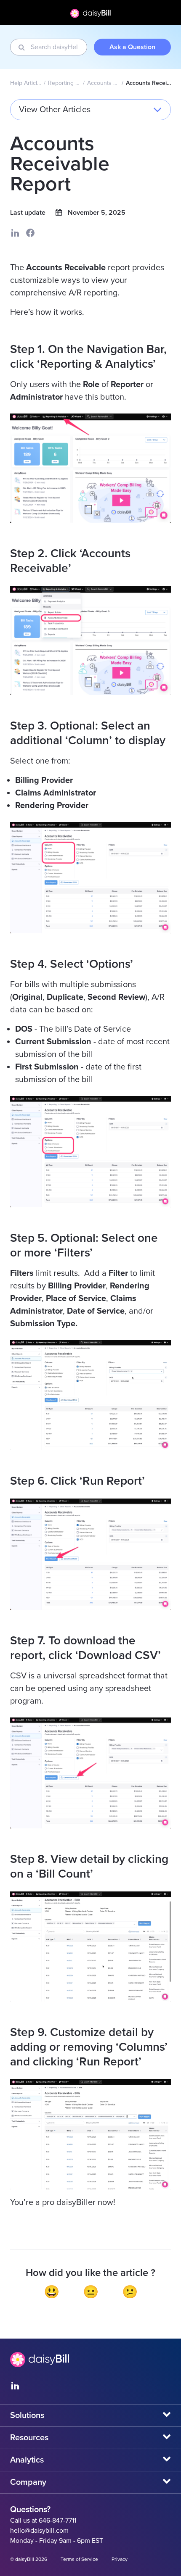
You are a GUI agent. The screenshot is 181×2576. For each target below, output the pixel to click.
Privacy (120, 2559)
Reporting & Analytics (65, 83)
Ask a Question (132, 47)
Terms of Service (79, 2559)
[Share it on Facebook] (30, 233)
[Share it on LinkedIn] (15, 233)
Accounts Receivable (103, 83)
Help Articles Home (26, 83)
